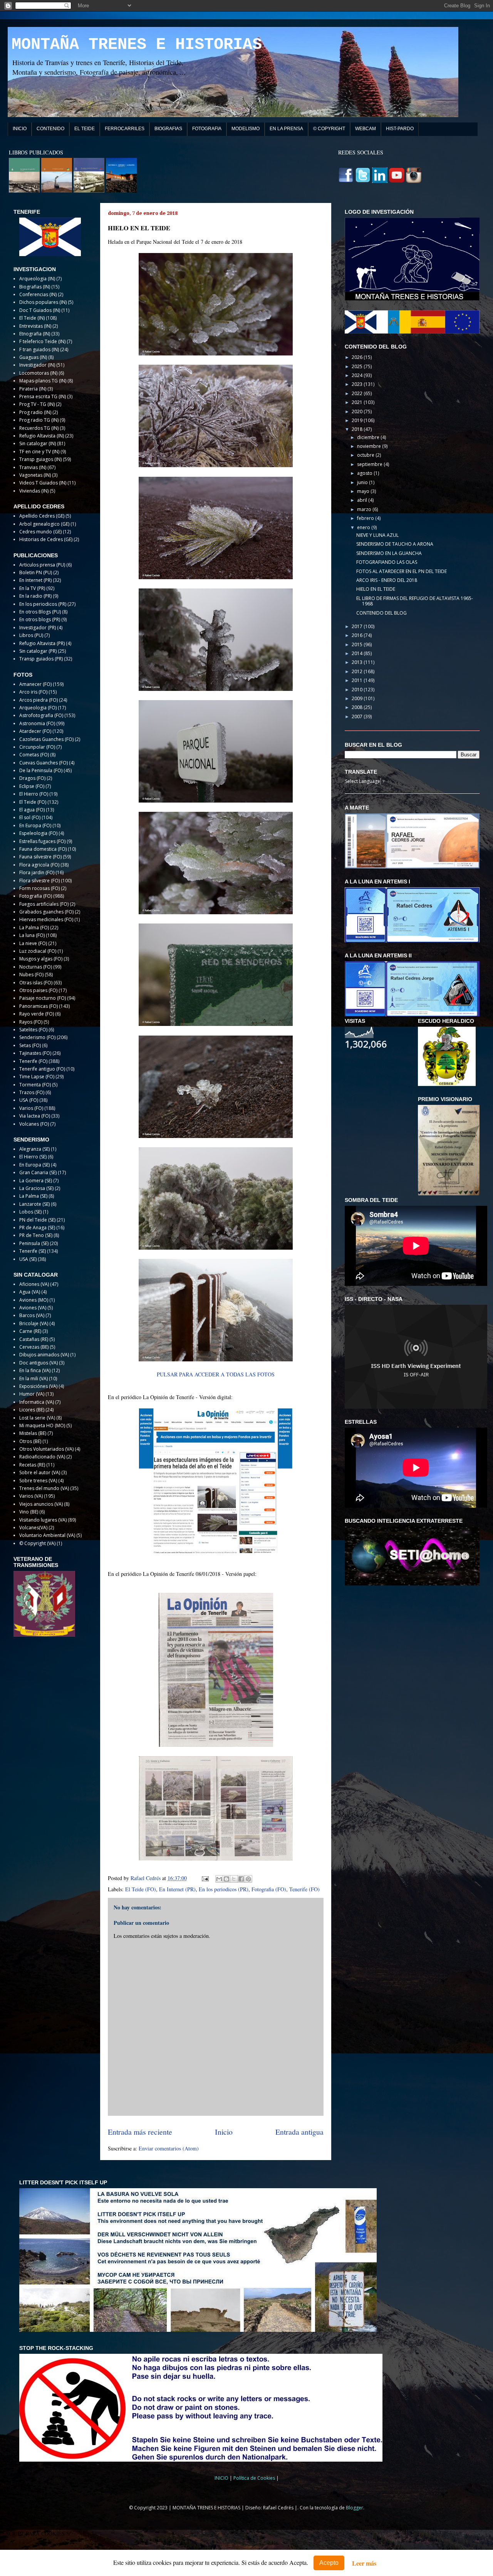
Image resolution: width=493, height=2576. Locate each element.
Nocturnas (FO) (36, 967)
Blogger (355, 2508)
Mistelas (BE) (33, 1433)
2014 (358, 653)
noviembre (370, 446)
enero (364, 527)
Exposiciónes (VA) (38, 1386)
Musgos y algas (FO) (41, 959)
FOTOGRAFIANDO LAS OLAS (387, 562)
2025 (358, 366)
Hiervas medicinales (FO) (46, 919)
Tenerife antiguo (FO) (42, 1069)
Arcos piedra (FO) (39, 700)
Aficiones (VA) (34, 1284)
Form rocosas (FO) (39, 888)
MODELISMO (246, 129)
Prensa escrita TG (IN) (43, 396)
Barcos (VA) (32, 1315)
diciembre (369, 437)
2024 (358, 375)
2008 (358, 707)
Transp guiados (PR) (41, 659)
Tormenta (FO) (35, 1085)
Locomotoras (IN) (38, 373)
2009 (358, 698)
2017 (358, 626)
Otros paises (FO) (38, 990)
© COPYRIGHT (329, 129)
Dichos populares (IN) (43, 302)
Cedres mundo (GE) (40, 532)
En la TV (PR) (32, 588)
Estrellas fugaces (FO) (42, 841)
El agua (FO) (32, 810)
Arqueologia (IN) (37, 279)
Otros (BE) (30, 1441)
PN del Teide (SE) (37, 1220)
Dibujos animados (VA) (44, 1355)
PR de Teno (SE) (36, 1235)
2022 (358, 393)
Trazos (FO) (32, 1092)
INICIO (20, 129)
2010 (358, 690)
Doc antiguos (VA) (39, 1363)
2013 (358, 662)
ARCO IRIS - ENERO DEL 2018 (387, 580)
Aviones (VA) (33, 1308)
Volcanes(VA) (33, 1528)
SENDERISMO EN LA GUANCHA (389, 553)
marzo (365, 509)
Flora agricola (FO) (39, 865)
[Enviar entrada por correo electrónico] (205, 1878)
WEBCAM (366, 129)
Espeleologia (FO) (38, 833)
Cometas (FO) (34, 755)
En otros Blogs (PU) (40, 612)
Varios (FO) (31, 1108)
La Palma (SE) (33, 1196)
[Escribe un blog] (226, 1879)
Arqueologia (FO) (38, 708)
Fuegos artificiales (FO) (44, 904)
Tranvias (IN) (33, 467)
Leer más (364, 2563)
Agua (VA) (30, 1292)
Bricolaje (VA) (34, 1323)
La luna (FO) (32, 935)
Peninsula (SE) (34, 1243)
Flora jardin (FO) (37, 872)
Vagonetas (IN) (35, 475)
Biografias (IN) (35, 287)
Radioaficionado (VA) (42, 1457)
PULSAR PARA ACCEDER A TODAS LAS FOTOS (216, 1374)
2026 (358, 357)
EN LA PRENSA (286, 129)
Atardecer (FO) (35, 731)
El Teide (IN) (32, 318)
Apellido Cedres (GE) (42, 516)
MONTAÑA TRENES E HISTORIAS (137, 45)
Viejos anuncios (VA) (41, 1504)
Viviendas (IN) (34, 491)
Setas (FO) (30, 1045)
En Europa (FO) (35, 825)
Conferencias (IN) (38, 294)
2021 (358, 402)
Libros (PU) (31, 635)
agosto (365, 473)
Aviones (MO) (34, 1300)
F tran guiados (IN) (39, 349)
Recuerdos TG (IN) (39, 428)
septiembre (370, 464)
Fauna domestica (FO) (43, 849)
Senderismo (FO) (37, 1037)
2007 (358, 716)
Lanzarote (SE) (34, 1204)
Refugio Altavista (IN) (42, 436)
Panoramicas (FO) (39, 1006)
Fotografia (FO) (269, 1889)
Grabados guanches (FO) (46, 912)
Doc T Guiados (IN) (40, 310)
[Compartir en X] (234, 1879)
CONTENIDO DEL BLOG (381, 613)
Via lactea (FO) (35, 1116)
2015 (358, 644)
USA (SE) (28, 1259)
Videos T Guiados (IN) (43, 483)
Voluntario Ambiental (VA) (47, 1535)
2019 (358, 420)
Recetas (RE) (32, 1465)
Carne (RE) (30, 1331)
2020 (358, 411)
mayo (364, 491)
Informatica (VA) (37, 1402)
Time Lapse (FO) (37, 1077)
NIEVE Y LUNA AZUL (377, 535)
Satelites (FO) (33, 1030)
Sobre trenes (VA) (38, 1481)
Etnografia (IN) (35, 334)
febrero (366, 518)
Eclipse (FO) (32, 786)
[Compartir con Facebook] (241, 1879)
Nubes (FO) (31, 975)
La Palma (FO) (34, 928)
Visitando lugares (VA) (43, 1520)
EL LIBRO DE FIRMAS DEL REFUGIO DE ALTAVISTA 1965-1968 (415, 601)
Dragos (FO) (32, 778)
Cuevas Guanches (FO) (44, 763)
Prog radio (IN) (35, 412)
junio (363, 482)
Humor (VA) (32, 1394)
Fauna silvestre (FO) (40, 857)
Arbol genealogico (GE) (44, 524)
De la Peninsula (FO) (41, 770)
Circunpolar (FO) (37, 747)
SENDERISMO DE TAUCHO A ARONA (395, 544)
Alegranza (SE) (34, 1149)
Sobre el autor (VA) (40, 1472)
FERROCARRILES (125, 129)
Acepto (329, 2563)
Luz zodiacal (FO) (38, 951)
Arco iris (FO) (33, 692)
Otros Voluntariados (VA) (46, 1449)
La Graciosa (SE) (36, 1188)
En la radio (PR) (35, 596)
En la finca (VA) (35, 1370)
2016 (358, 635)
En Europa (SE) (34, 1165)
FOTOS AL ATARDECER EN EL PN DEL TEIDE (402, 571)
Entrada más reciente (140, 2132)
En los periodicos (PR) (224, 1889)
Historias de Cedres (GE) (46, 539)
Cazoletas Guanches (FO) (46, 739)
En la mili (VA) (34, 1379)
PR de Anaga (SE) (37, 1228)
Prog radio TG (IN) (39, 420)
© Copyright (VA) (37, 1543)
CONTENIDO (50, 129)
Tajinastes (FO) (35, 1053)
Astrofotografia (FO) (41, 715)
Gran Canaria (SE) (38, 1172)
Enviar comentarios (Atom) (169, 2148)
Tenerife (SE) (33, 1251)
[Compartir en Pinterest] (248, 1879)
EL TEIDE (85, 129)
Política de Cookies (255, 2478)
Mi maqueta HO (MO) (42, 1425)
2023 (358, 384)
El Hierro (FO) (34, 794)
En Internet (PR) (177, 1889)
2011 (358, 680)
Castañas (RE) (34, 1339)
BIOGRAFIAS (168, 129)
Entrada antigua (299, 2132)
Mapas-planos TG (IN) (43, 381)
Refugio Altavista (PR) (42, 643)
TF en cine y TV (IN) (39, 452)
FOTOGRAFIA (207, 129)
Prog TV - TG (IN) (37, 404)
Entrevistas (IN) (35, 326)
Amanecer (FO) (35, 684)
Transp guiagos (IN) (40, 459)
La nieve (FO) (33, 943)
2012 (358, 671)
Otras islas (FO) (36, 983)
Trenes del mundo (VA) (44, 1488)
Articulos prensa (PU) (42, 565)
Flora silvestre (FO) (39, 881)
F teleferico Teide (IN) (42, 341)
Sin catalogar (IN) (38, 443)
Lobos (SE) (30, 1212)
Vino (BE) (29, 1512)
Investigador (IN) (37, 365)
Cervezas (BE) (34, 1347)
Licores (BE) (32, 1410)
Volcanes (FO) (34, 1124)
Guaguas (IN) (33, 357)
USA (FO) (29, 1100)
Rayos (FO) (31, 1022)
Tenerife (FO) (304, 1889)
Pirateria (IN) (33, 389)
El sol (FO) (30, 817)
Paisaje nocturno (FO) (43, 998)
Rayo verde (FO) (37, 1014)
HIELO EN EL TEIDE (376, 589)
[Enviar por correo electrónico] (219, 1879)
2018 (358, 429)
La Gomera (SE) (36, 1181)
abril (363, 500)
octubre (366, 455)
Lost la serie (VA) (37, 1418)
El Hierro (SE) (33, 1157)
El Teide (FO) (141, 1889)
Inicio (224, 2132)
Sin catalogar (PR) (38, 651)
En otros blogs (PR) (40, 619)
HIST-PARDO (400, 129)
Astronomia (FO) (37, 723)
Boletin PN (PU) (36, 572)
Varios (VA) (31, 1496)
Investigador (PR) (38, 628)
